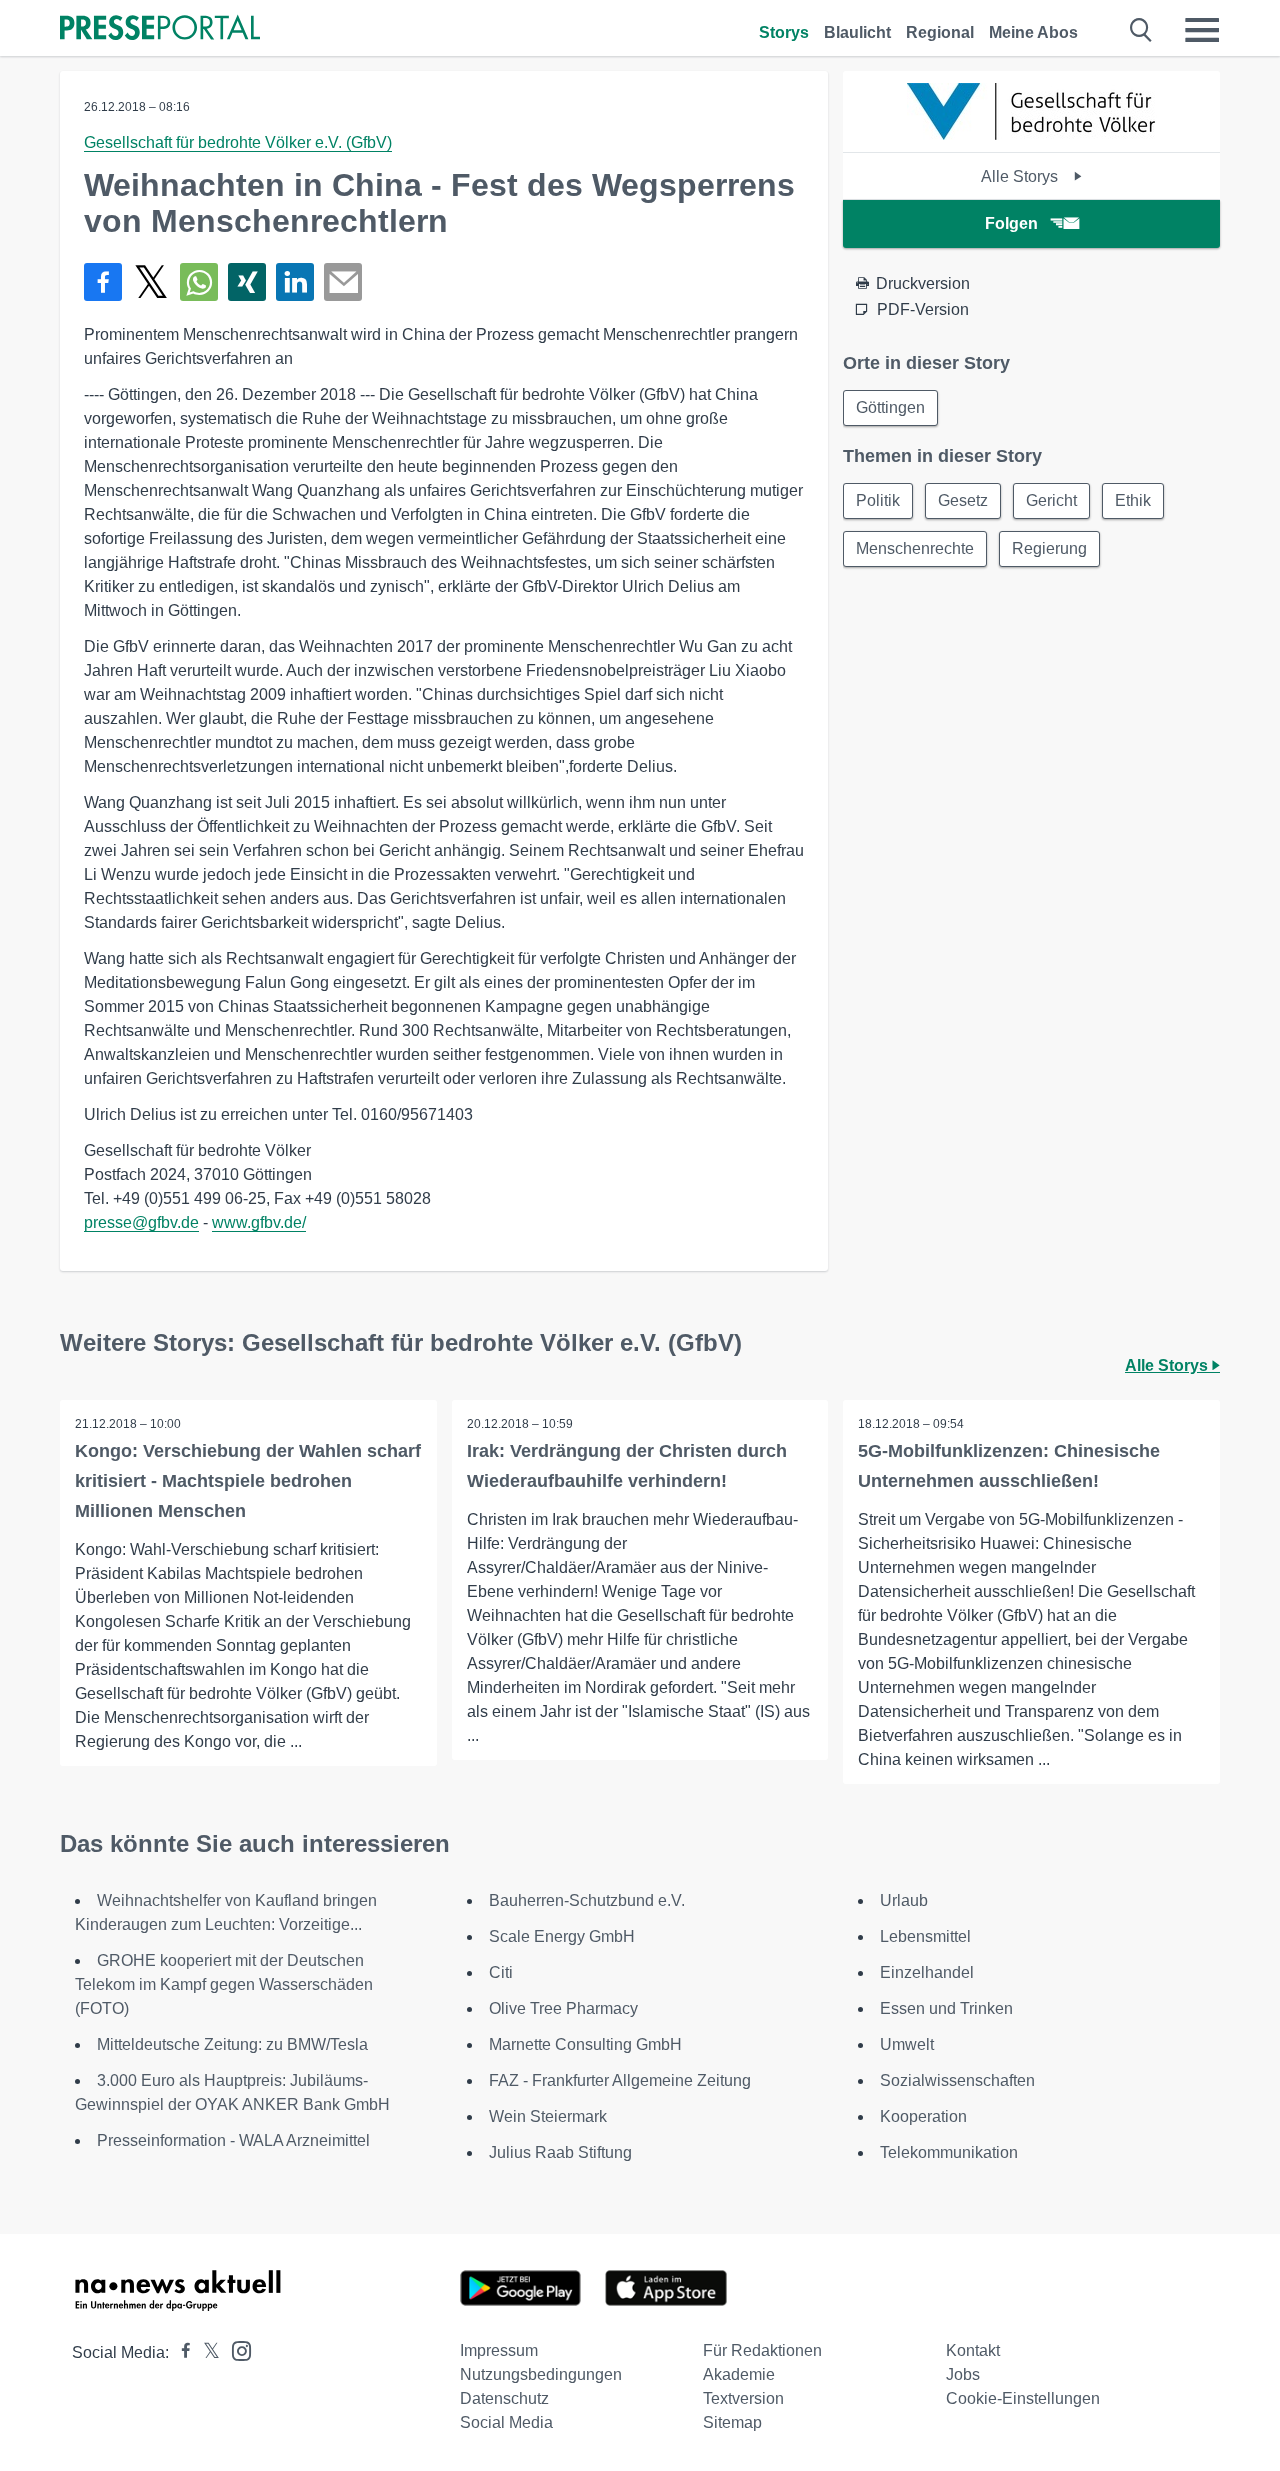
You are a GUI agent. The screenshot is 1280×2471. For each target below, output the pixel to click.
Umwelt (907, 2044)
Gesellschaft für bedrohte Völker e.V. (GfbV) (238, 142)
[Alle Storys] (1032, 134)
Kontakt (973, 2350)
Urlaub (904, 1900)
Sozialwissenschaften (957, 2080)
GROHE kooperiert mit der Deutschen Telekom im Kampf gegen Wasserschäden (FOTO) (224, 1984)
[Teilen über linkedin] (295, 282)
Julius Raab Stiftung (560, 2152)
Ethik (1133, 500)
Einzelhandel (927, 1972)
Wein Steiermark (548, 2116)
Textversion (743, 2398)
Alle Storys (1021, 176)
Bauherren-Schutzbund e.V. (587, 1900)
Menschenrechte (915, 548)
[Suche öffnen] (1141, 30)
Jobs (963, 2374)
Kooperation (923, 2116)
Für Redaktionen (762, 2350)
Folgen (1011, 223)
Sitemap (732, 2422)
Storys (784, 32)
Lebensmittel (925, 1936)
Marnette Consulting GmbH (585, 2044)
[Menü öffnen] (1202, 30)
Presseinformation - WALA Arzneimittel (233, 2140)
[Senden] (343, 282)
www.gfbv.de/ (259, 1222)
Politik (878, 500)
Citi (501, 1972)
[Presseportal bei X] (205, 2352)
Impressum (499, 2350)
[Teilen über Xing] (247, 282)
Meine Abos (1033, 32)
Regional (940, 32)
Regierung (1049, 548)
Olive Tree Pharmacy (563, 2008)
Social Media (506, 2422)
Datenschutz (504, 2398)
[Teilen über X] (151, 282)
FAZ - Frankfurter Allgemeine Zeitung (620, 2080)
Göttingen (890, 407)
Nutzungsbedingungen (541, 2374)
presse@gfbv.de (141, 1222)
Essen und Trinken (946, 2008)
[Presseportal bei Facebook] (180, 2352)
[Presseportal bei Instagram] (235, 2349)
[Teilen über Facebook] (103, 282)
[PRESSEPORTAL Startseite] (160, 29)
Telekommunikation (949, 2152)
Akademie (739, 2374)
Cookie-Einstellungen (1023, 2398)
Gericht (1051, 500)
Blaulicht (857, 32)
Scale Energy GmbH (562, 1936)
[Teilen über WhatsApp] (199, 282)
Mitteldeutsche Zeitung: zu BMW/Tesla (232, 2044)
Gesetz (963, 500)
